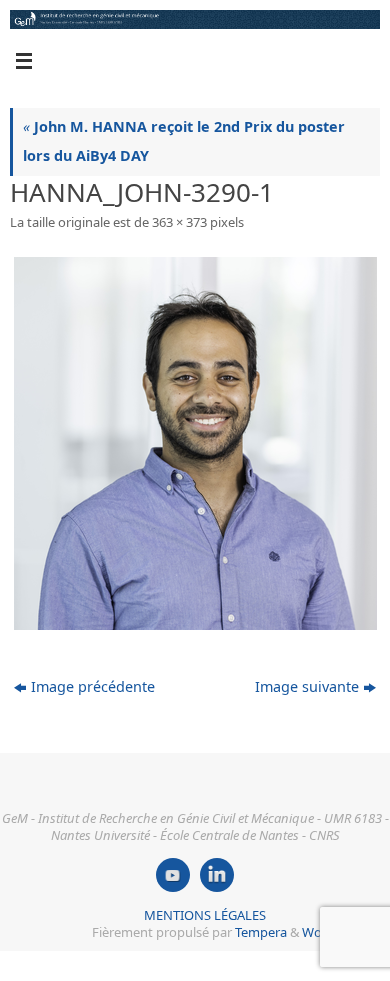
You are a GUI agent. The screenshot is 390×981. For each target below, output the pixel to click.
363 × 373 (179, 222)
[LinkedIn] (217, 875)
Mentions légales (205, 915)
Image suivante (307, 686)
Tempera (261, 932)
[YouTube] (173, 875)
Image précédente (93, 686)
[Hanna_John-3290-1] (195, 443)
